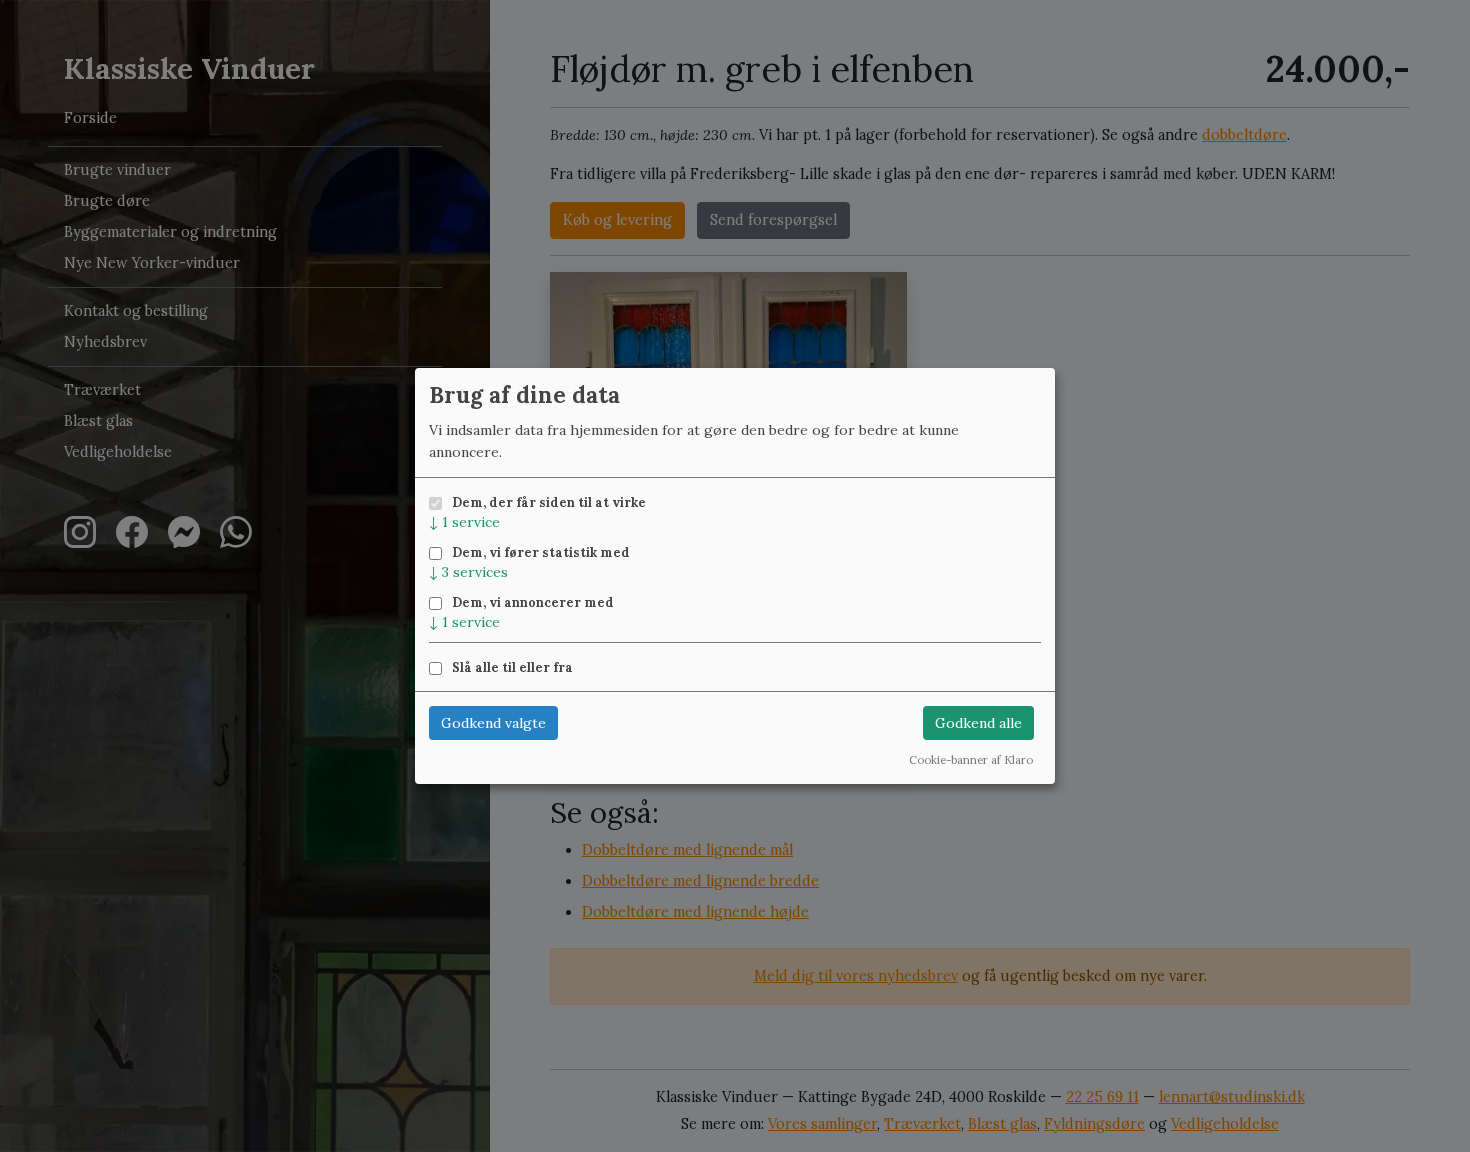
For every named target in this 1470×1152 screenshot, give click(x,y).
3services (468, 572)
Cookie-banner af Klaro (971, 760)
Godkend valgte (493, 723)
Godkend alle (978, 723)
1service (464, 522)
